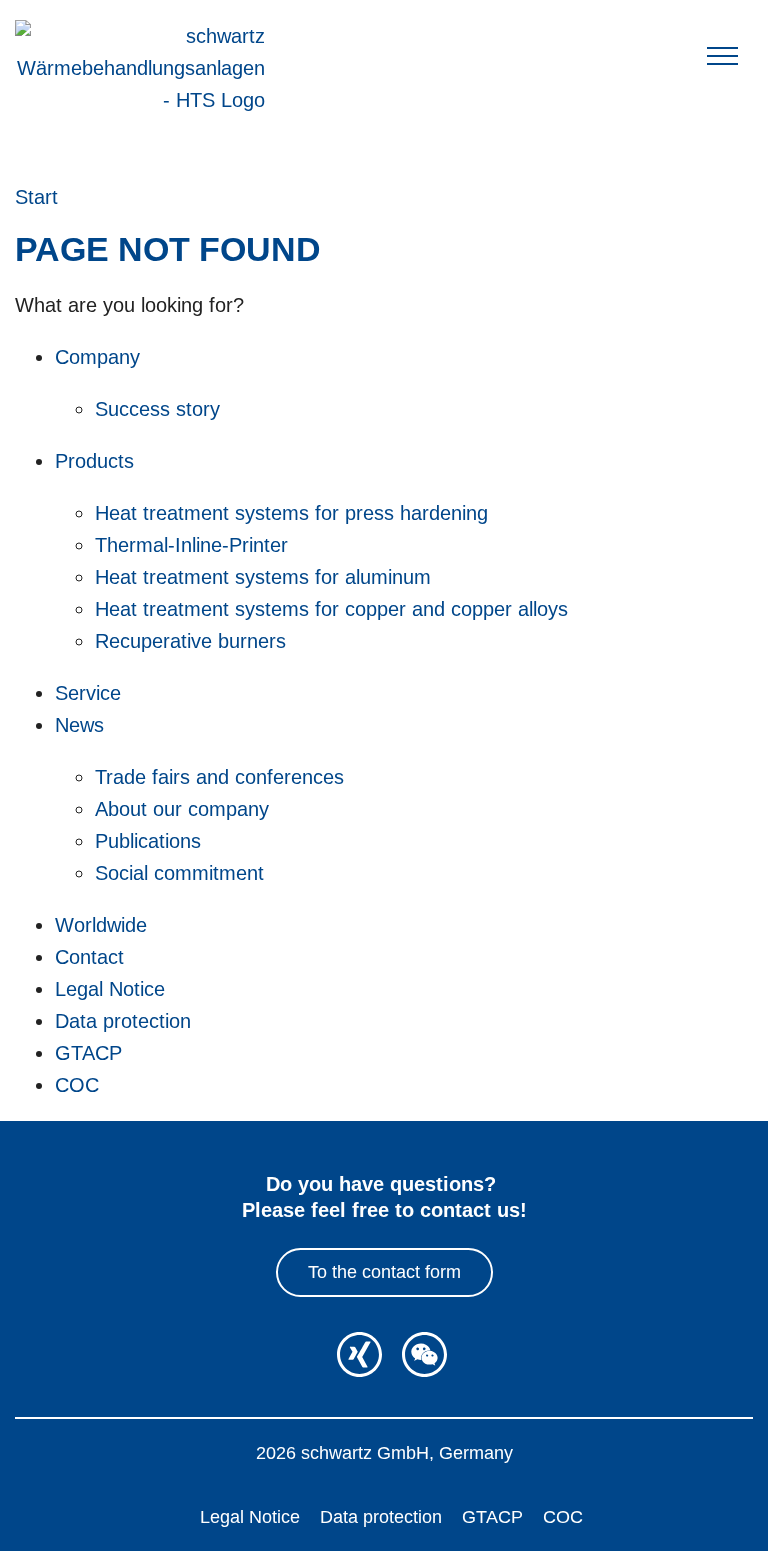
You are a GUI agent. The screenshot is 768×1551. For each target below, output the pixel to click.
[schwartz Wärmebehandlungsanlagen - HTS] (140, 68)
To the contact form (384, 1272)
